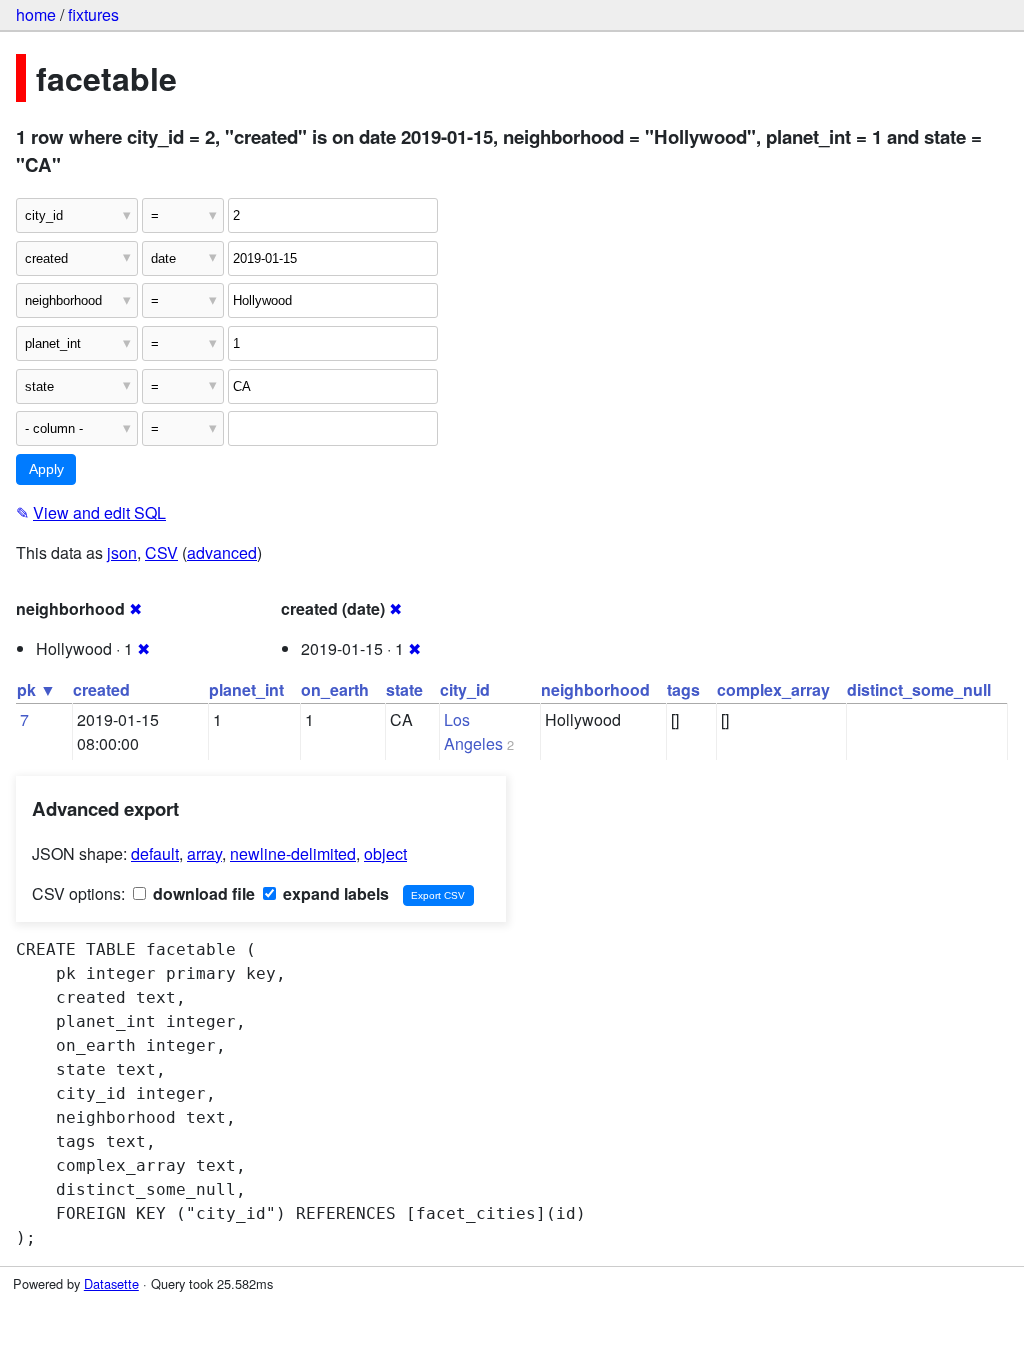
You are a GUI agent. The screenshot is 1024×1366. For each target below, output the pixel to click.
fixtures (93, 14)
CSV (161, 552)
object (385, 853)
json (122, 552)
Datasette (111, 1283)
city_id (465, 689)
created (101, 689)
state (404, 689)
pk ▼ (36, 689)
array (204, 853)
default (155, 853)
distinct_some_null (919, 689)
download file (202, 893)
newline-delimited (293, 853)
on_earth (335, 689)
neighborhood (595, 689)
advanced (222, 552)
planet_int (246, 689)
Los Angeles (473, 731)
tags (683, 689)
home (36, 14)
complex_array (773, 689)
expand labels (334, 893)
